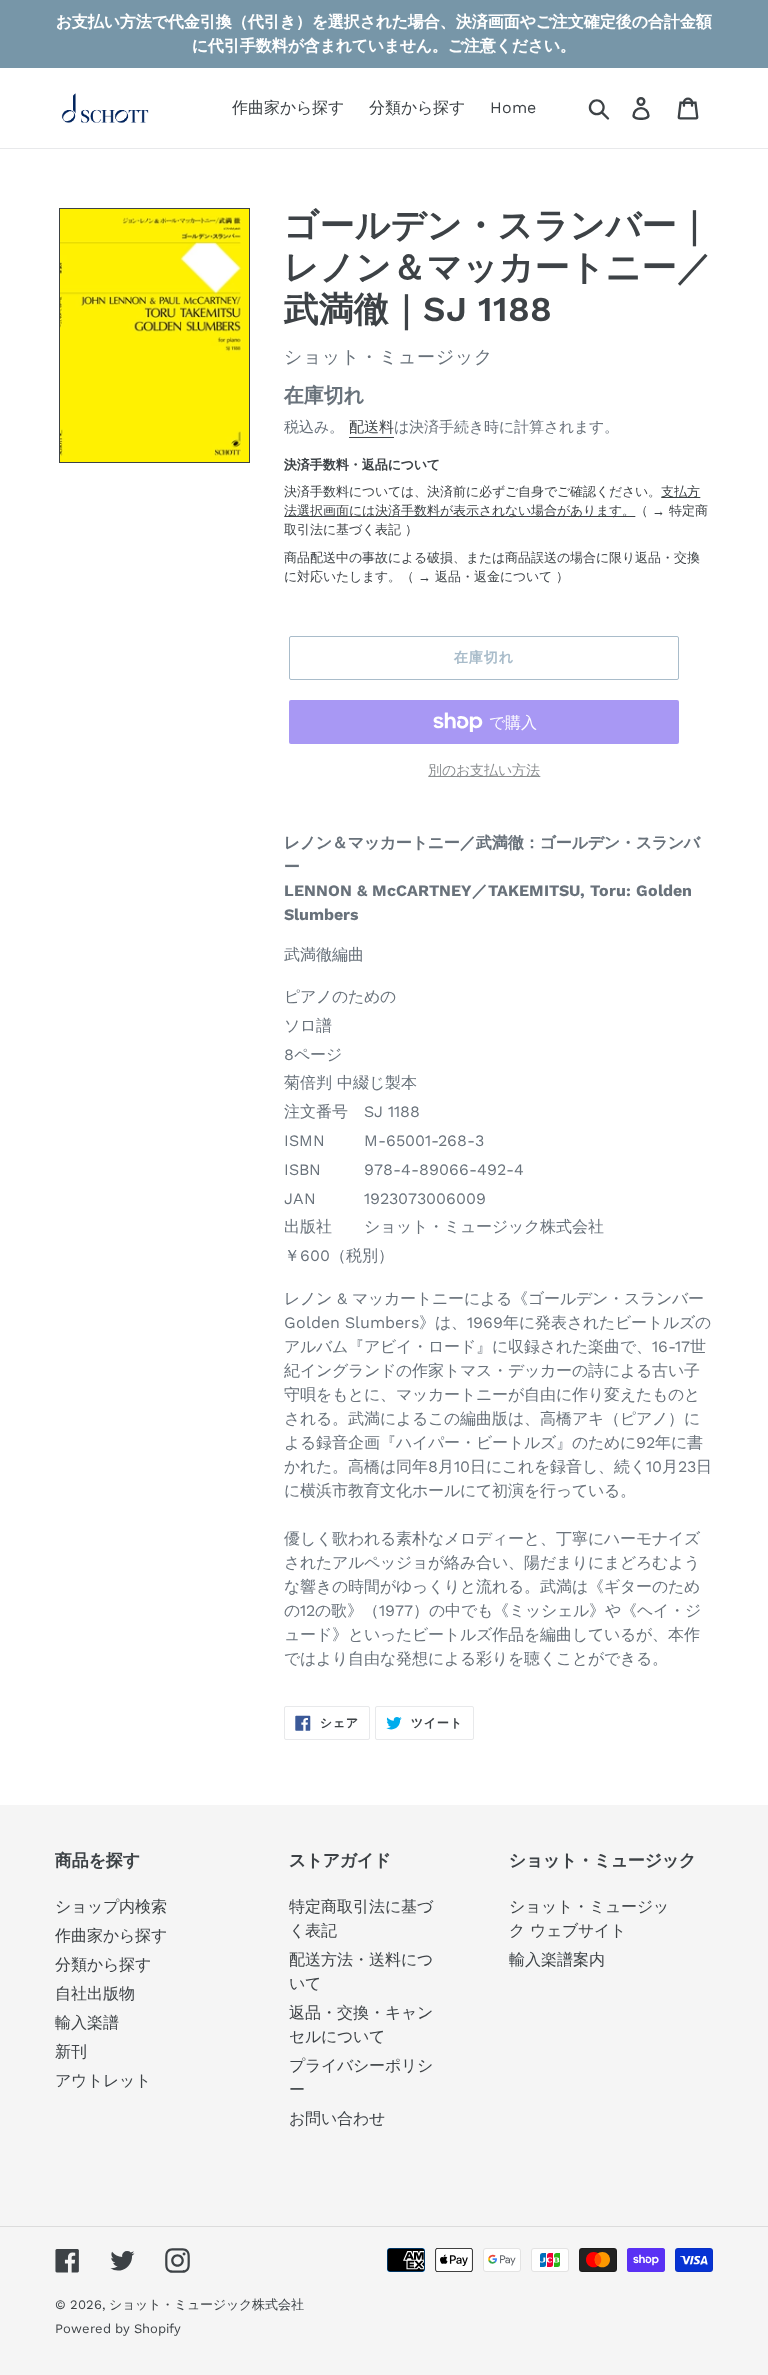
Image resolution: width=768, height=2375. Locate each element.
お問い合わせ (337, 2118)
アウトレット (103, 2080)
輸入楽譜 (87, 2022)
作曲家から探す (111, 1935)
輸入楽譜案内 (557, 1959)
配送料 (371, 427)
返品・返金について (493, 576)
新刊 (71, 2051)
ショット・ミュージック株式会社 (206, 2304)
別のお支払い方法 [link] (484, 770)
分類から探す (103, 1964)
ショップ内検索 (111, 1906)
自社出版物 (95, 1993)
